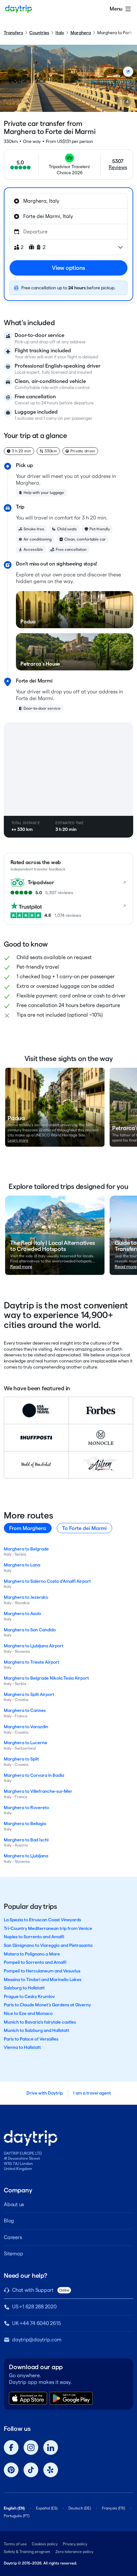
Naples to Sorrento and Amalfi (34, 1937)
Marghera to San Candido (30, 1630)
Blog (9, 2221)
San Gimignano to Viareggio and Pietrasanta (48, 1945)
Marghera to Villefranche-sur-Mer (38, 1791)
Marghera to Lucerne (25, 1743)
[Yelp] (51, 2470)
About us (14, 2204)
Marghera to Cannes (25, 1710)
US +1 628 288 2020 (34, 2307)
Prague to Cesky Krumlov (29, 1996)
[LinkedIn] (51, 2447)
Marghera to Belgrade (26, 1549)
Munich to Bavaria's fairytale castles (40, 2022)
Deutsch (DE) (80, 2508)
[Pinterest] (11, 2470)
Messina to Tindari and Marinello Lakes (43, 1979)
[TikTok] (31, 2470)
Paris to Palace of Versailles (31, 2039)
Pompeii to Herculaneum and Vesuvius (42, 1971)
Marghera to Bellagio (25, 1823)
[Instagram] (31, 2447)
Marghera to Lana (22, 1565)
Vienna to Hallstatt (22, 2047)
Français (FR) (113, 2508)
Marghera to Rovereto (26, 1807)
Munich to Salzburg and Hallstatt (36, 2030)
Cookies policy (45, 2544)
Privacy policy (75, 2544)
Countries (39, 33)
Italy (60, 33)
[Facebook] (11, 2447)
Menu (116, 9)
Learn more (18, 1140)
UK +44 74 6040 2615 (36, 2323)
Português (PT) (17, 2516)
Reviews (118, 167)
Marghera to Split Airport (29, 1694)
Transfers (13, 33)
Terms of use (15, 2544)
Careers (13, 2237)
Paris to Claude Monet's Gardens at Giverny (47, 2005)
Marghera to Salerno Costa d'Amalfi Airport (47, 1581)
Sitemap (13, 2254)
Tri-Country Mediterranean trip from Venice (48, 1928)
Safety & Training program (27, 2552)
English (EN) (14, 2508)
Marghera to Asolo (22, 1613)
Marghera (81, 33)
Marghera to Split (21, 1759)
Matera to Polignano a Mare (32, 1954)
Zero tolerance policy (74, 2552)
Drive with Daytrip (45, 2093)
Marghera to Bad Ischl (26, 1840)
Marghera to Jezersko (26, 1597)
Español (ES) (47, 2508)
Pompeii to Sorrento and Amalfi (35, 1962)
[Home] (18, 9)
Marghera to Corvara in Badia (34, 1775)
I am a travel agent (92, 2093)
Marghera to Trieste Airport (32, 1662)
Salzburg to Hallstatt (24, 1988)
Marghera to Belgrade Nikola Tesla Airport (46, 1678)
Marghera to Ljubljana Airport (34, 1646)
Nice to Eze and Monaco (28, 2013)
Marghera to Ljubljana (26, 1856)
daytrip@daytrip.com (37, 2340)
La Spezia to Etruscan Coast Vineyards (42, 1920)
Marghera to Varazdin (26, 1727)
